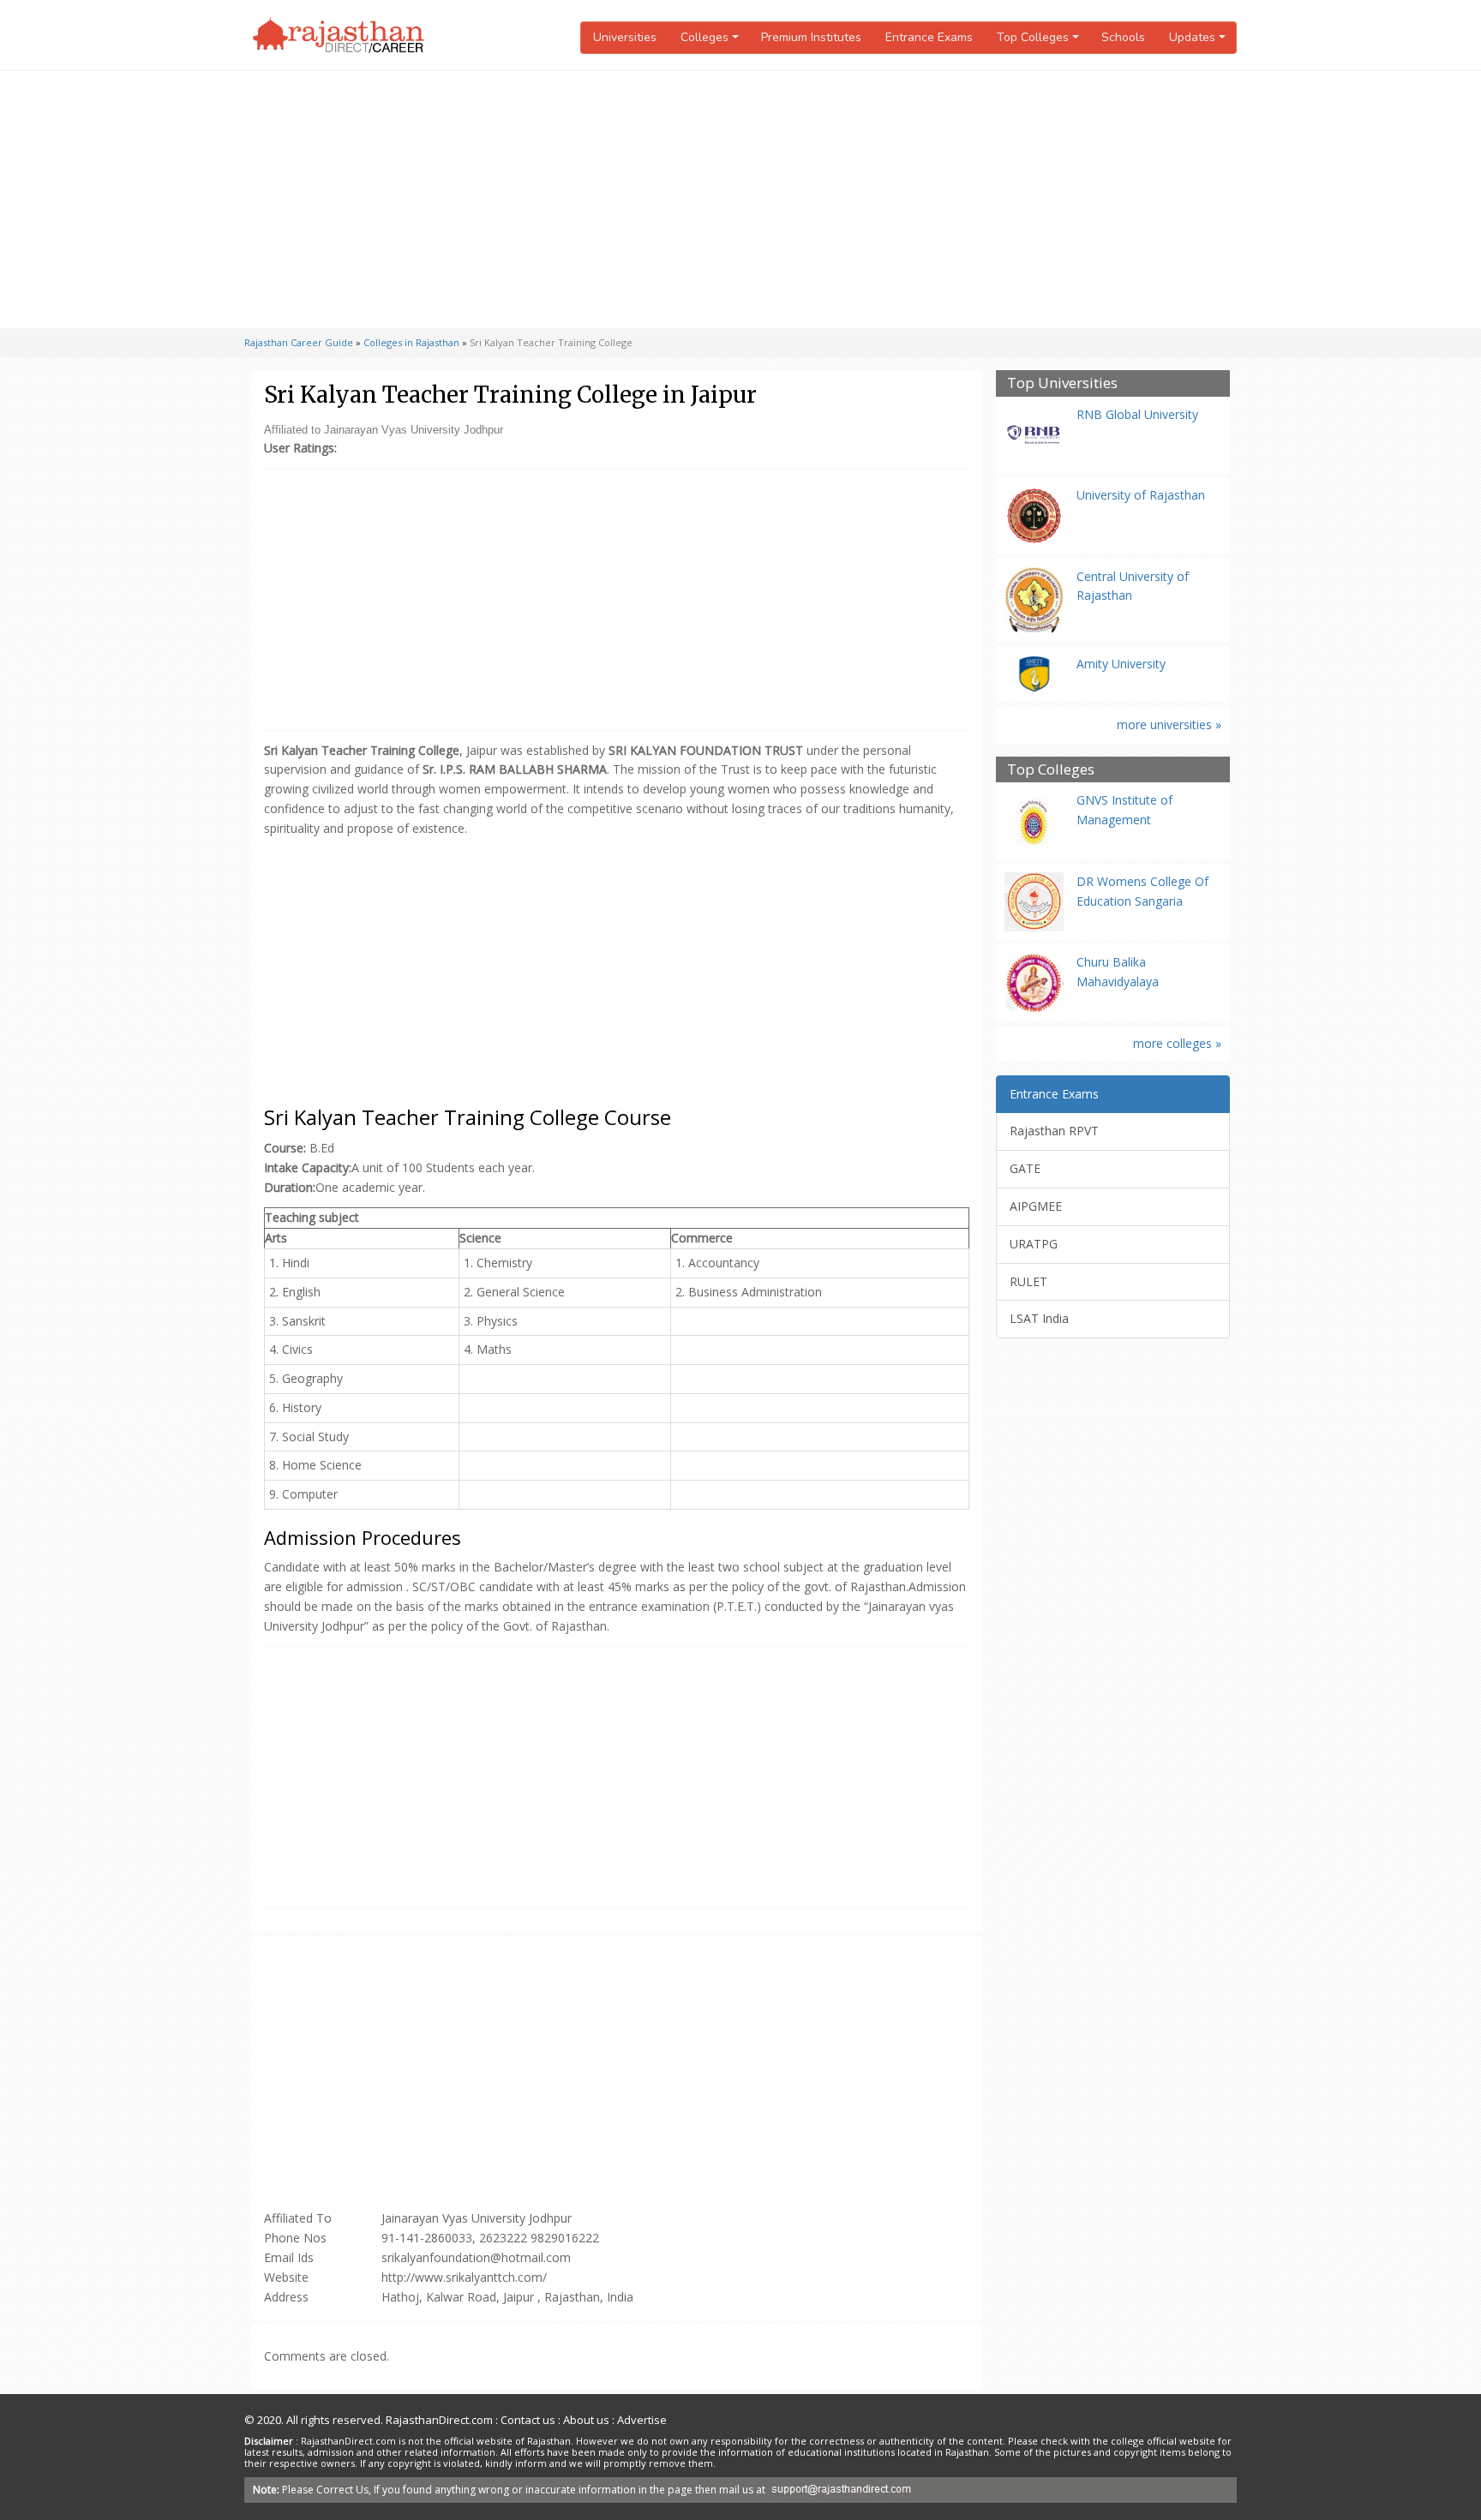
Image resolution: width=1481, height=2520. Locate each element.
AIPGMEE (1036, 1206)
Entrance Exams (929, 37)
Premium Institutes (811, 37)
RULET (1028, 1281)
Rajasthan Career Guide (299, 342)
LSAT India (1039, 1318)
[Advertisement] (740, 200)
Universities (625, 37)
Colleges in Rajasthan (411, 342)
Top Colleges (1051, 770)
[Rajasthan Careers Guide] (339, 35)
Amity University (1121, 664)
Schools (1123, 37)
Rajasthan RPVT (1054, 1131)
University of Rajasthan (1141, 495)
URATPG (1034, 1244)
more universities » (1169, 724)
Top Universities (1062, 383)
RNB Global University (1137, 414)
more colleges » (1177, 1043)
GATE (1025, 1168)
